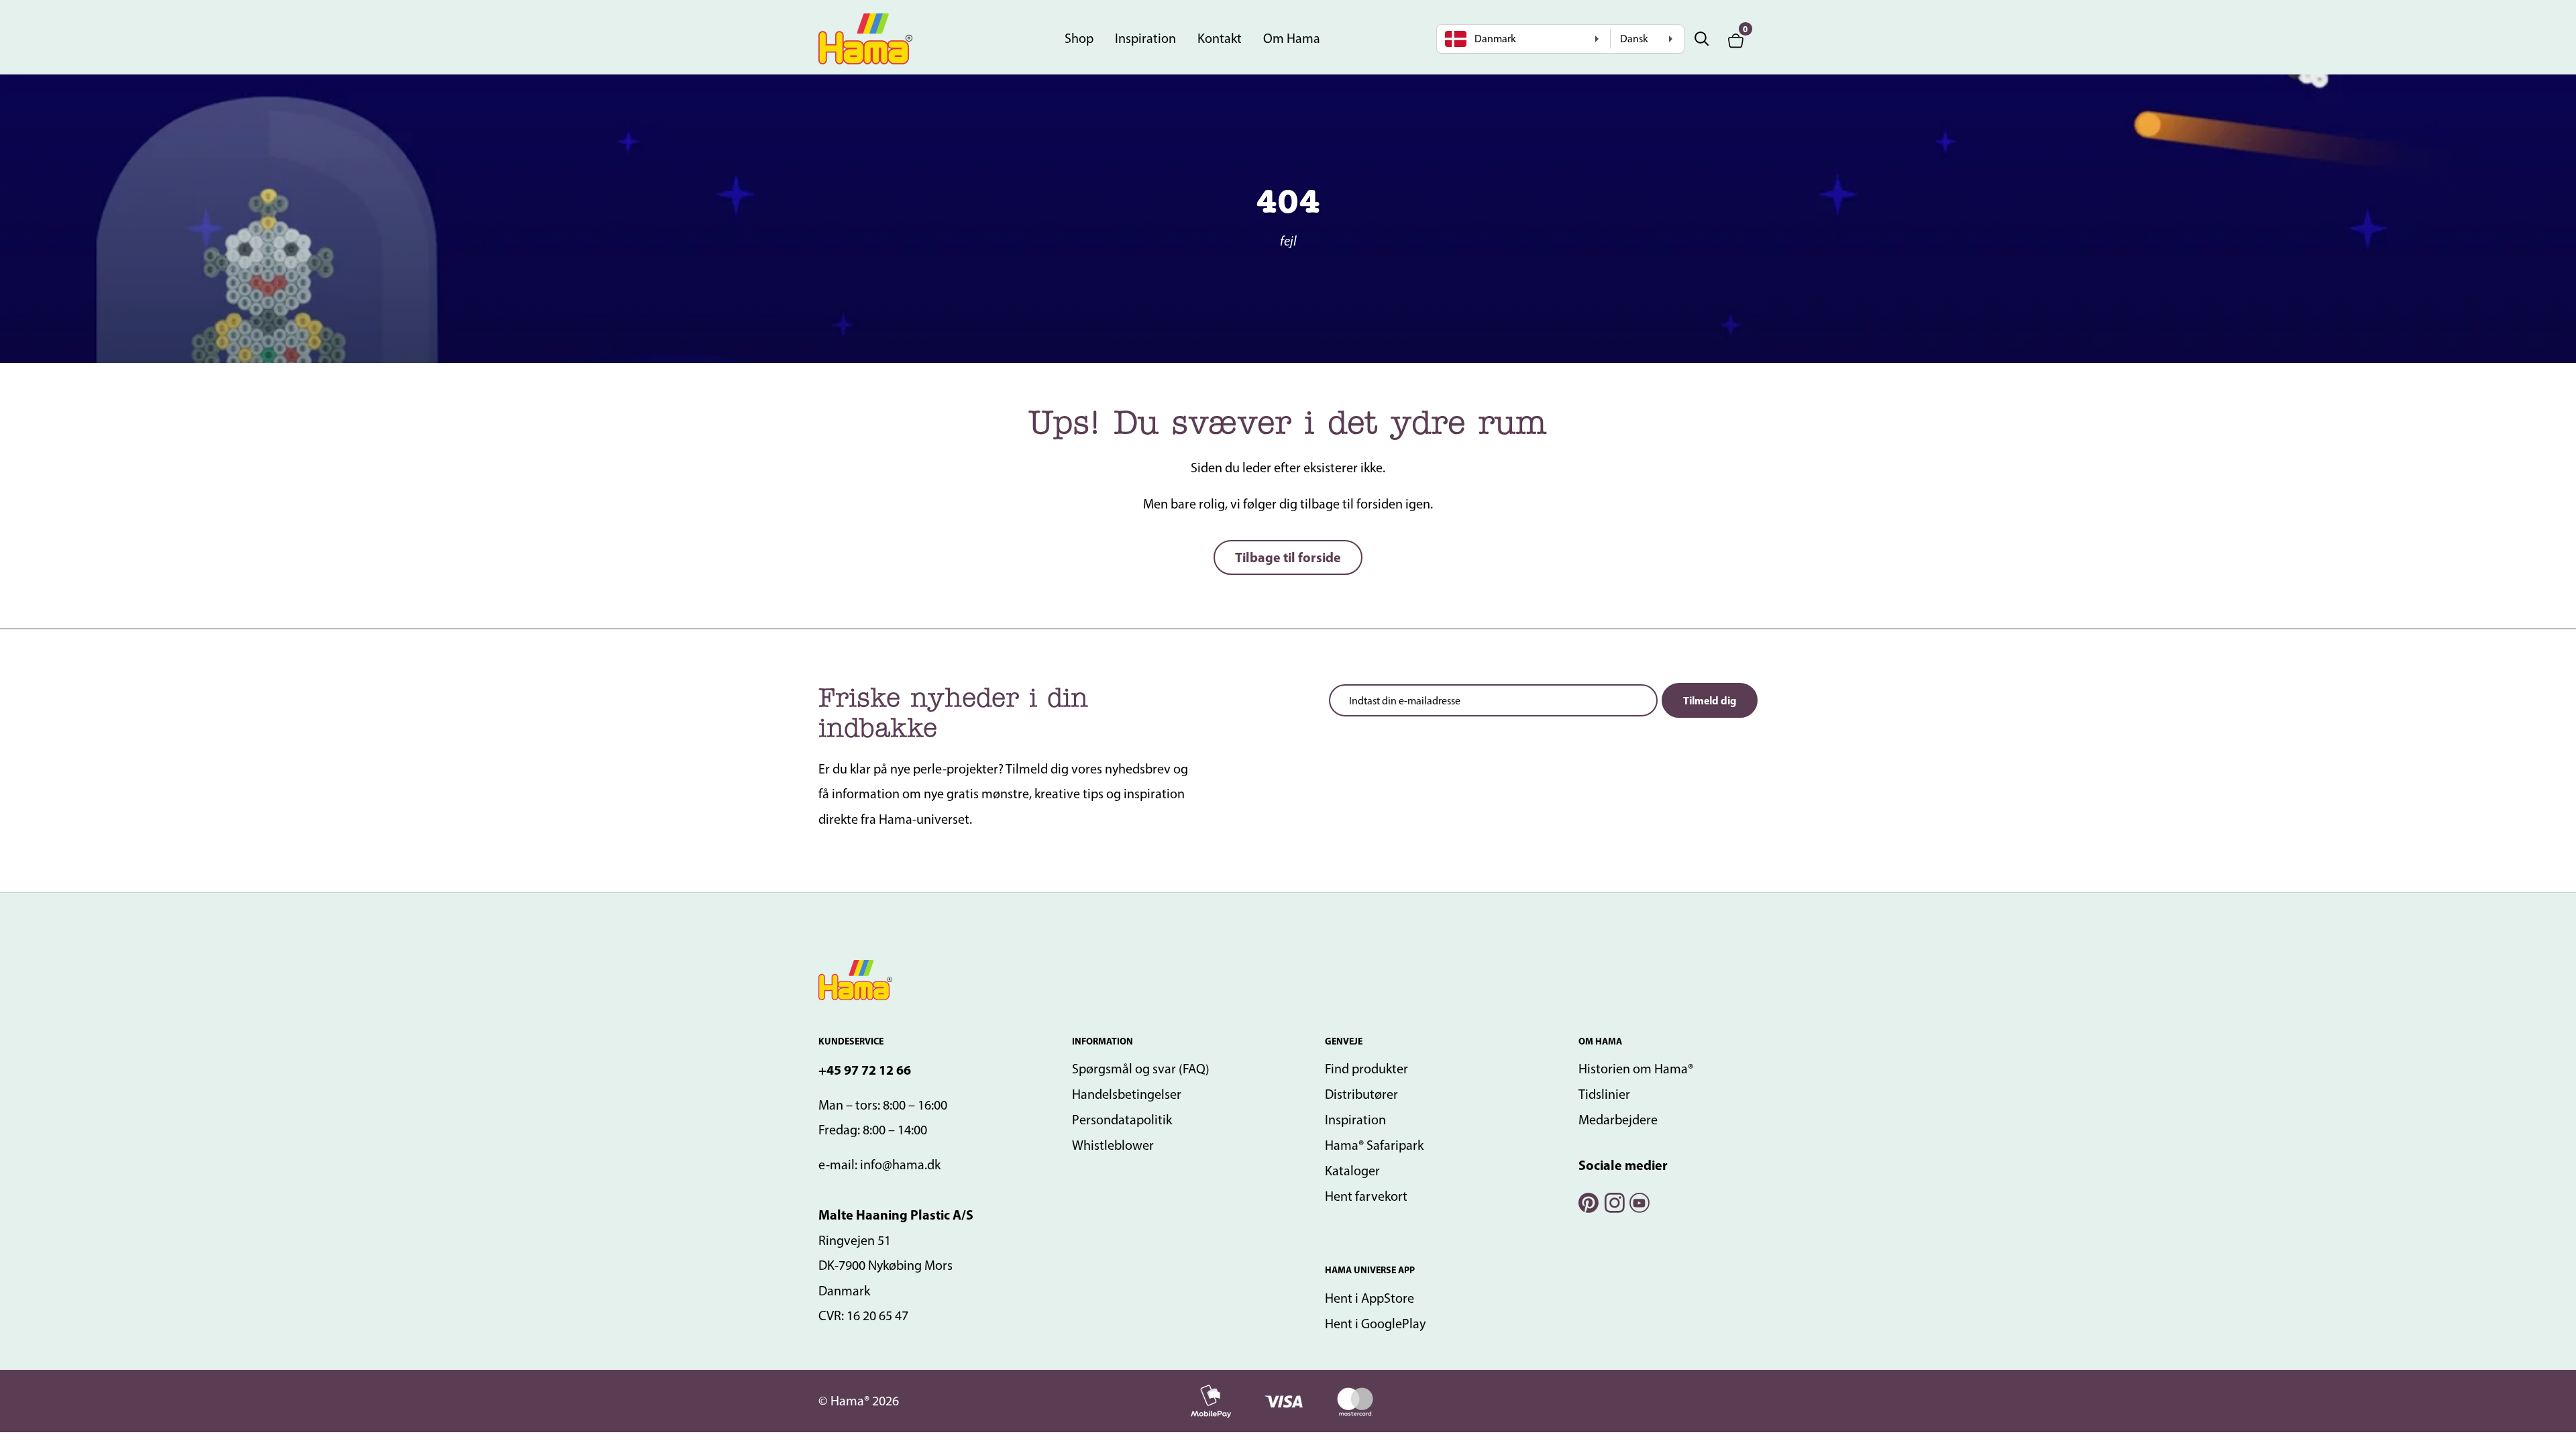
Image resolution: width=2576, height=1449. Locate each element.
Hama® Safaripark (1374, 1145)
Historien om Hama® (1636, 1069)
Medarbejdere (1618, 1120)
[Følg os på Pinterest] (1588, 1201)
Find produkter (1366, 1069)
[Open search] (1702, 39)
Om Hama (1292, 38)
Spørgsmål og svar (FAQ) (1141, 1069)
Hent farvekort (1366, 1196)
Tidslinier (1604, 1094)
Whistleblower (1113, 1145)
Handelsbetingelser (1127, 1094)
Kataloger (1352, 1171)
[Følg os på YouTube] (1639, 1201)
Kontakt (1220, 38)
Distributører (1361, 1094)
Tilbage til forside (1288, 557)
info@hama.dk (900, 1165)
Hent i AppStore (1370, 1298)
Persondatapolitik (1122, 1120)
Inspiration (1145, 38)
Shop (1079, 38)
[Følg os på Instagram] (1613, 1201)
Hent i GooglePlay (1375, 1324)
